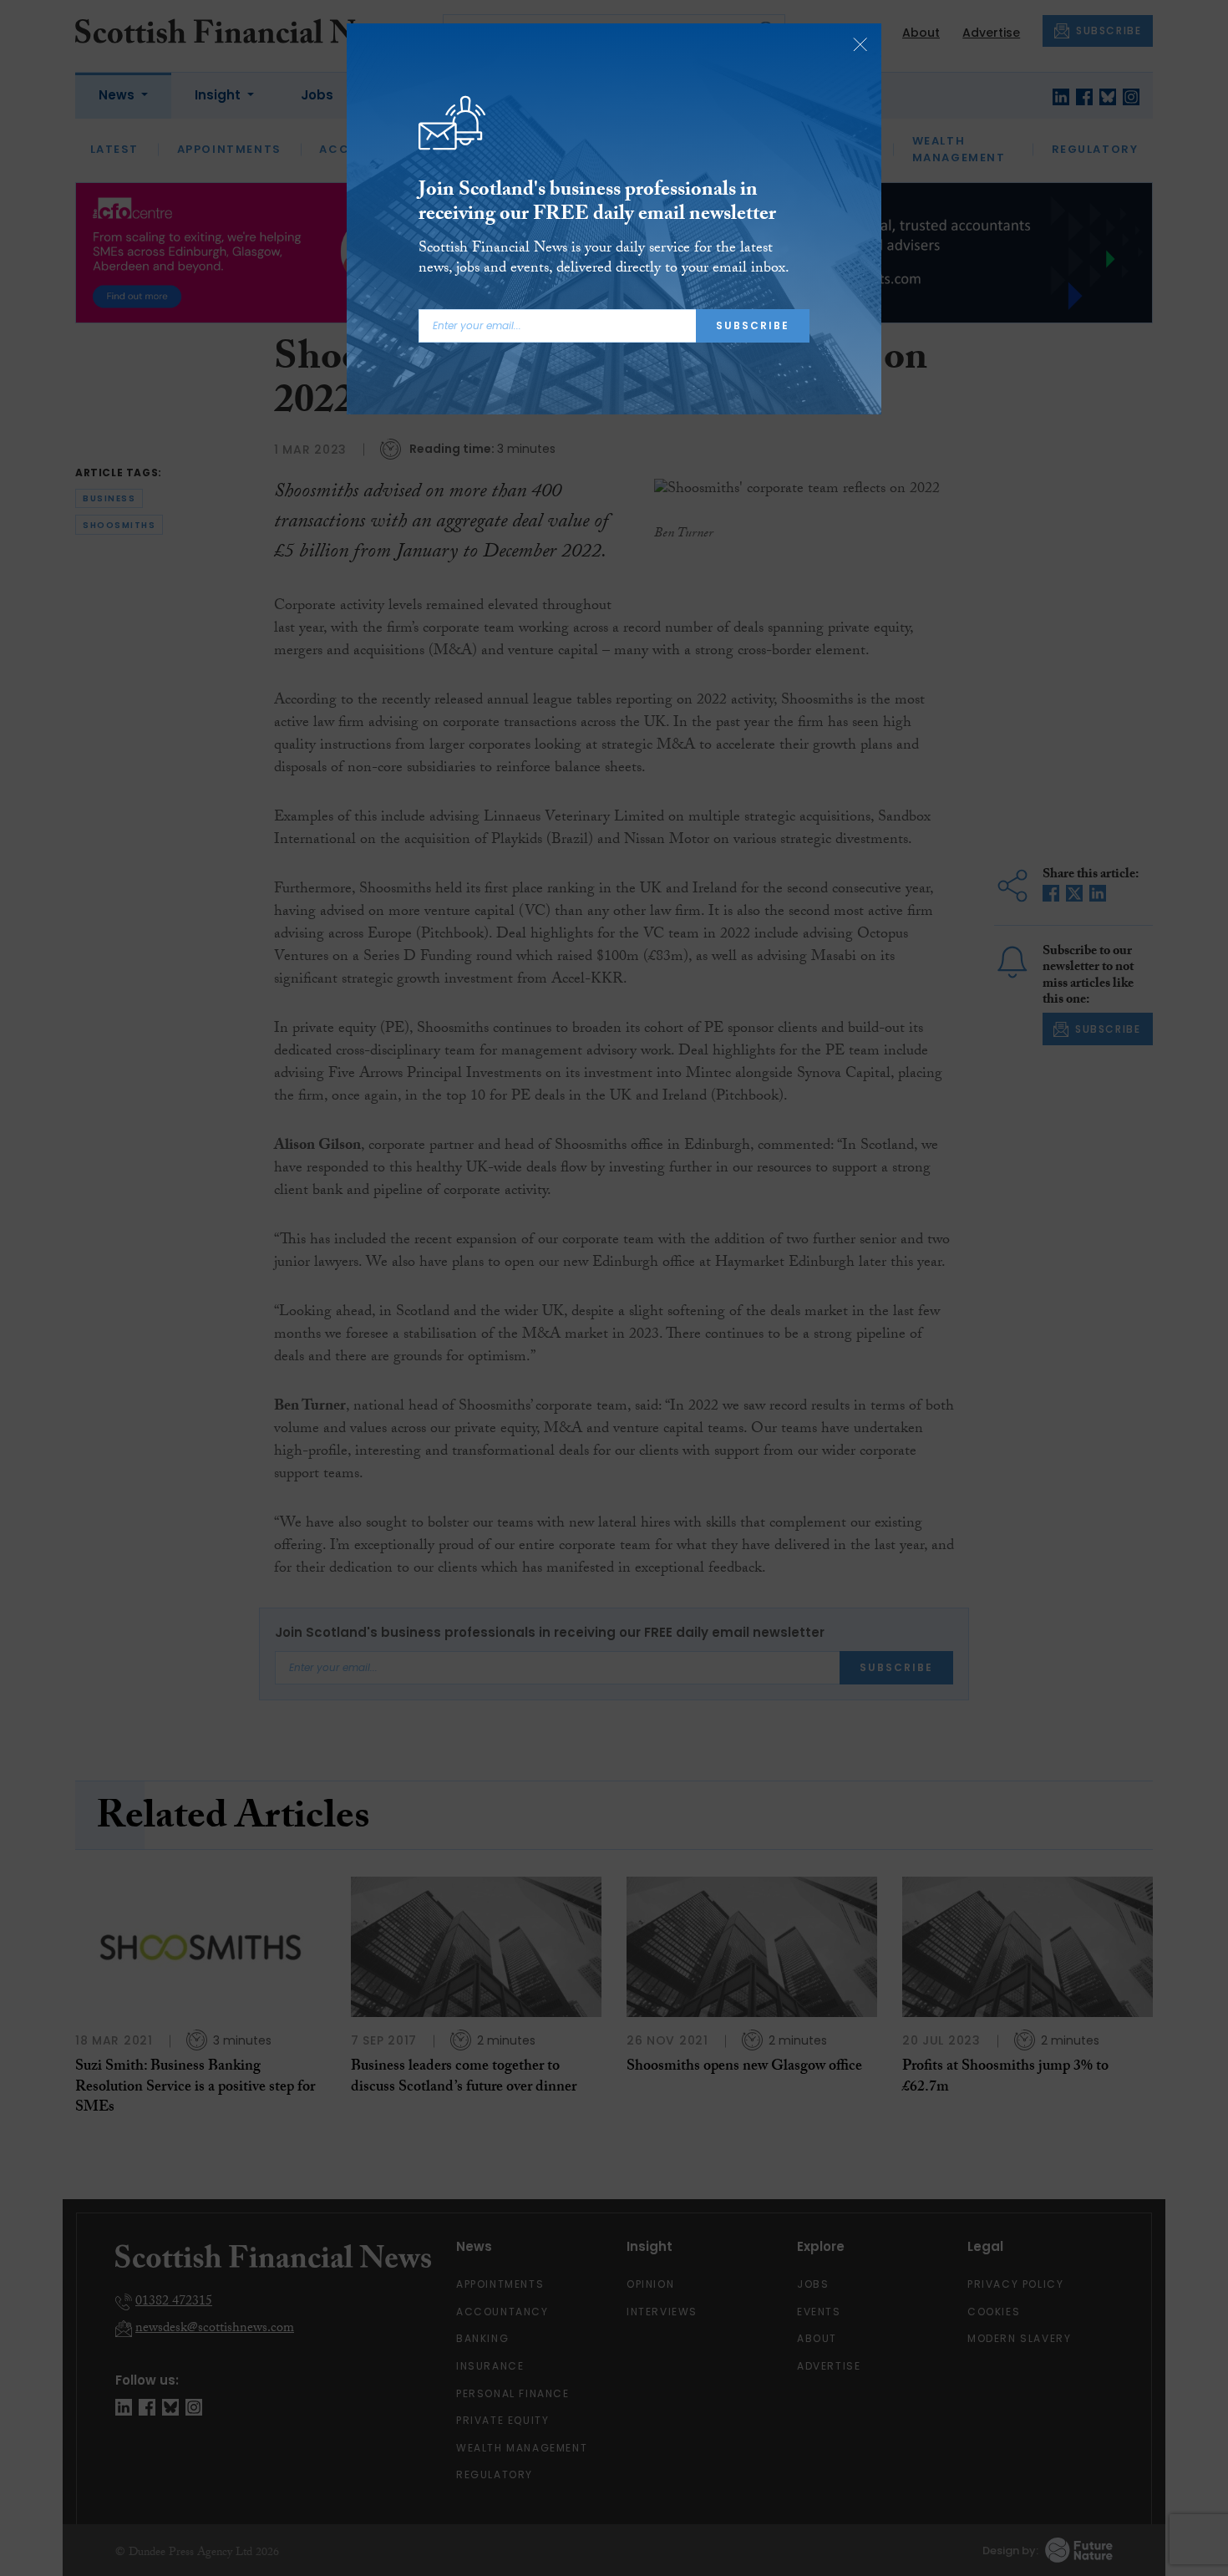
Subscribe (753, 325)
